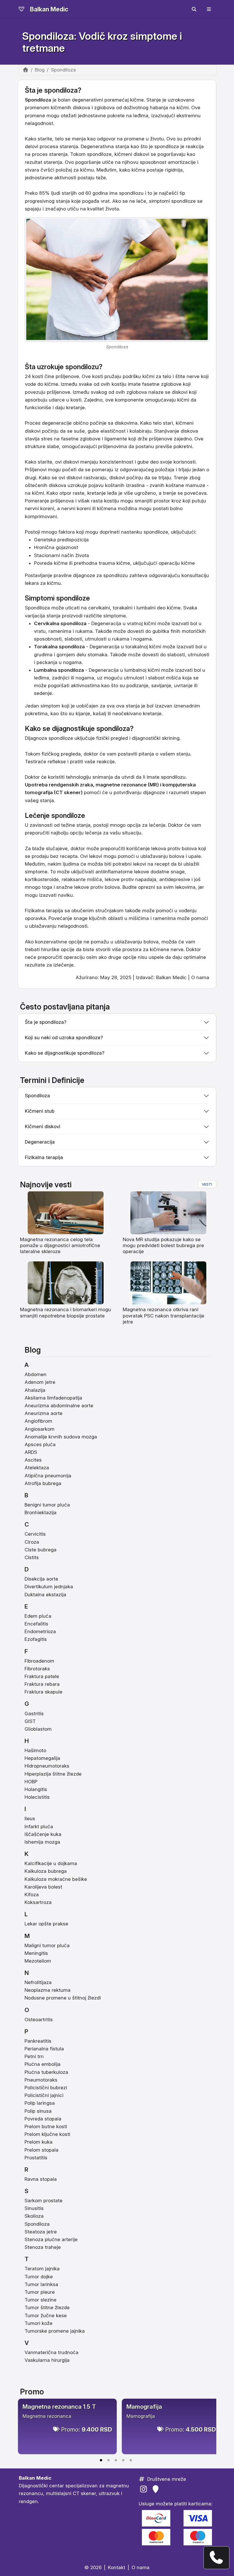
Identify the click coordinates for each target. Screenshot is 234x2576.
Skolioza (34, 2216)
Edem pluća (38, 1616)
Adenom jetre (40, 1382)
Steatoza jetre (41, 2232)
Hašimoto (35, 1750)
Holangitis (36, 1789)
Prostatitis (36, 2158)
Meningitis (36, 1953)
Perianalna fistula (44, 2049)
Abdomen (36, 1374)
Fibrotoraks (37, 1669)
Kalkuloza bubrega (46, 1871)
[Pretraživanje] (194, 9)
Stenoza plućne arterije (51, 2239)
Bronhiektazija (41, 1512)
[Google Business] (157, 2489)
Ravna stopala (41, 2179)
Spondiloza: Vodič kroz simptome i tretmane (102, 42)
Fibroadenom (39, 1661)
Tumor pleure (40, 2292)
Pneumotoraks (41, 2080)
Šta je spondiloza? (46, 1022)
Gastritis (34, 1714)
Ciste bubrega (41, 1550)
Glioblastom (38, 1729)
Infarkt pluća (39, 1826)
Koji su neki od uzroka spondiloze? (64, 1037)
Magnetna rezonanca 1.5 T (59, 2407)
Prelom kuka (39, 2142)
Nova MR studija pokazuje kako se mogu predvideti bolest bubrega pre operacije (163, 1246)
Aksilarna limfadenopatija (53, 1398)
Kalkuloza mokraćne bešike (56, 1879)
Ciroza (32, 1542)
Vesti (207, 1184)
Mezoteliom (38, 1961)
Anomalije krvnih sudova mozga (61, 1437)
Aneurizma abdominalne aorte (59, 1406)
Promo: (87, 2429)
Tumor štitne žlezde (47, 2307)
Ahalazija (35, 1390)
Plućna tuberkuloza (46, 2072)
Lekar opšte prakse (46, 1924)
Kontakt (117, 2567)
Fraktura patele (42, 1676)
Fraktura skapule (44, 1692)
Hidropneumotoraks (47, 1766)
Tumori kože (39, 2323)
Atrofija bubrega (43, 1483)
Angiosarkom (40, 1429)
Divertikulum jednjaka (49, 1587)
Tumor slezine (41, 2300)
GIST (30, 1721)
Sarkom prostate (44, 2201)
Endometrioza (40, 1631)
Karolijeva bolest (43, 1887)
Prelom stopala (42, 2150)
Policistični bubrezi (46, 2088)
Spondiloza (37, 2224)
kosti (98, 376)
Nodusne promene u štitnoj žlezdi (63, 1998)
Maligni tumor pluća (47, 1945)
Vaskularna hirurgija (47, 2360)
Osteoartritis (39, 2020)
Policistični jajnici (44, 2095)
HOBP (31, 1782)
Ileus (30, 1818)
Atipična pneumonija (48, 1476)
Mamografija (144, 2407)
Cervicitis (35, 1534)
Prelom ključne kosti (47, 2134)
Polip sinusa (38, 2111)
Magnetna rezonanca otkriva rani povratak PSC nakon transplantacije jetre (164, 1316)
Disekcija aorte (41, 1579)
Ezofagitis (36, 1639)
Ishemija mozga (42, 1842)
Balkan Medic (49, 9)
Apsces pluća (40, 1444)
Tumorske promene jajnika (55, 2331)
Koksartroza (38, 1902)
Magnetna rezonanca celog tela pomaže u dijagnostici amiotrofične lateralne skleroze (60, 1246)
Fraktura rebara (42, 1684)
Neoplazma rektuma (48, 1990)
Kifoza (32, 1895)
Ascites (33, 1460)
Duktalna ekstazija (45, 1595)
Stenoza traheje (43, 2247)
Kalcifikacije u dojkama (51, 1863)
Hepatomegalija (42, 1758)
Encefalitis (36, 1624)
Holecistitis (37, 1797)
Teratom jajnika (42, 2269)
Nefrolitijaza (38, 1982)
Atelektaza (37, 1468)
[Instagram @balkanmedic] (145, 2489)
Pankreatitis (38, 2041)
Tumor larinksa (41, 2284)
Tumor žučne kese (46, 2315)
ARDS (31, 1452)
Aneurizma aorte (44, 1413)
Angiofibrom (38, 1421)
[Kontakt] (216, 2558)
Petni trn (34, 2056)
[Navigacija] (209, 9)
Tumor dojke (39, 2277)
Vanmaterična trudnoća (52, 2352)
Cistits (32, 1557)
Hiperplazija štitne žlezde (53, 1774)
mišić (93, 879)
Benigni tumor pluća (47, 1505)
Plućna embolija (43, 2064)
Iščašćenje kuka (43, 1834)
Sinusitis (34, 2208)
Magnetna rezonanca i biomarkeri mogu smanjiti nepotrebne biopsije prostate (65, 1312)
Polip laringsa (40, 2103)
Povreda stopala (43, 2119)
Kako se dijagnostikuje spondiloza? (65, 1053)
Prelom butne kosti (46, 2126)
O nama (200, 977)
